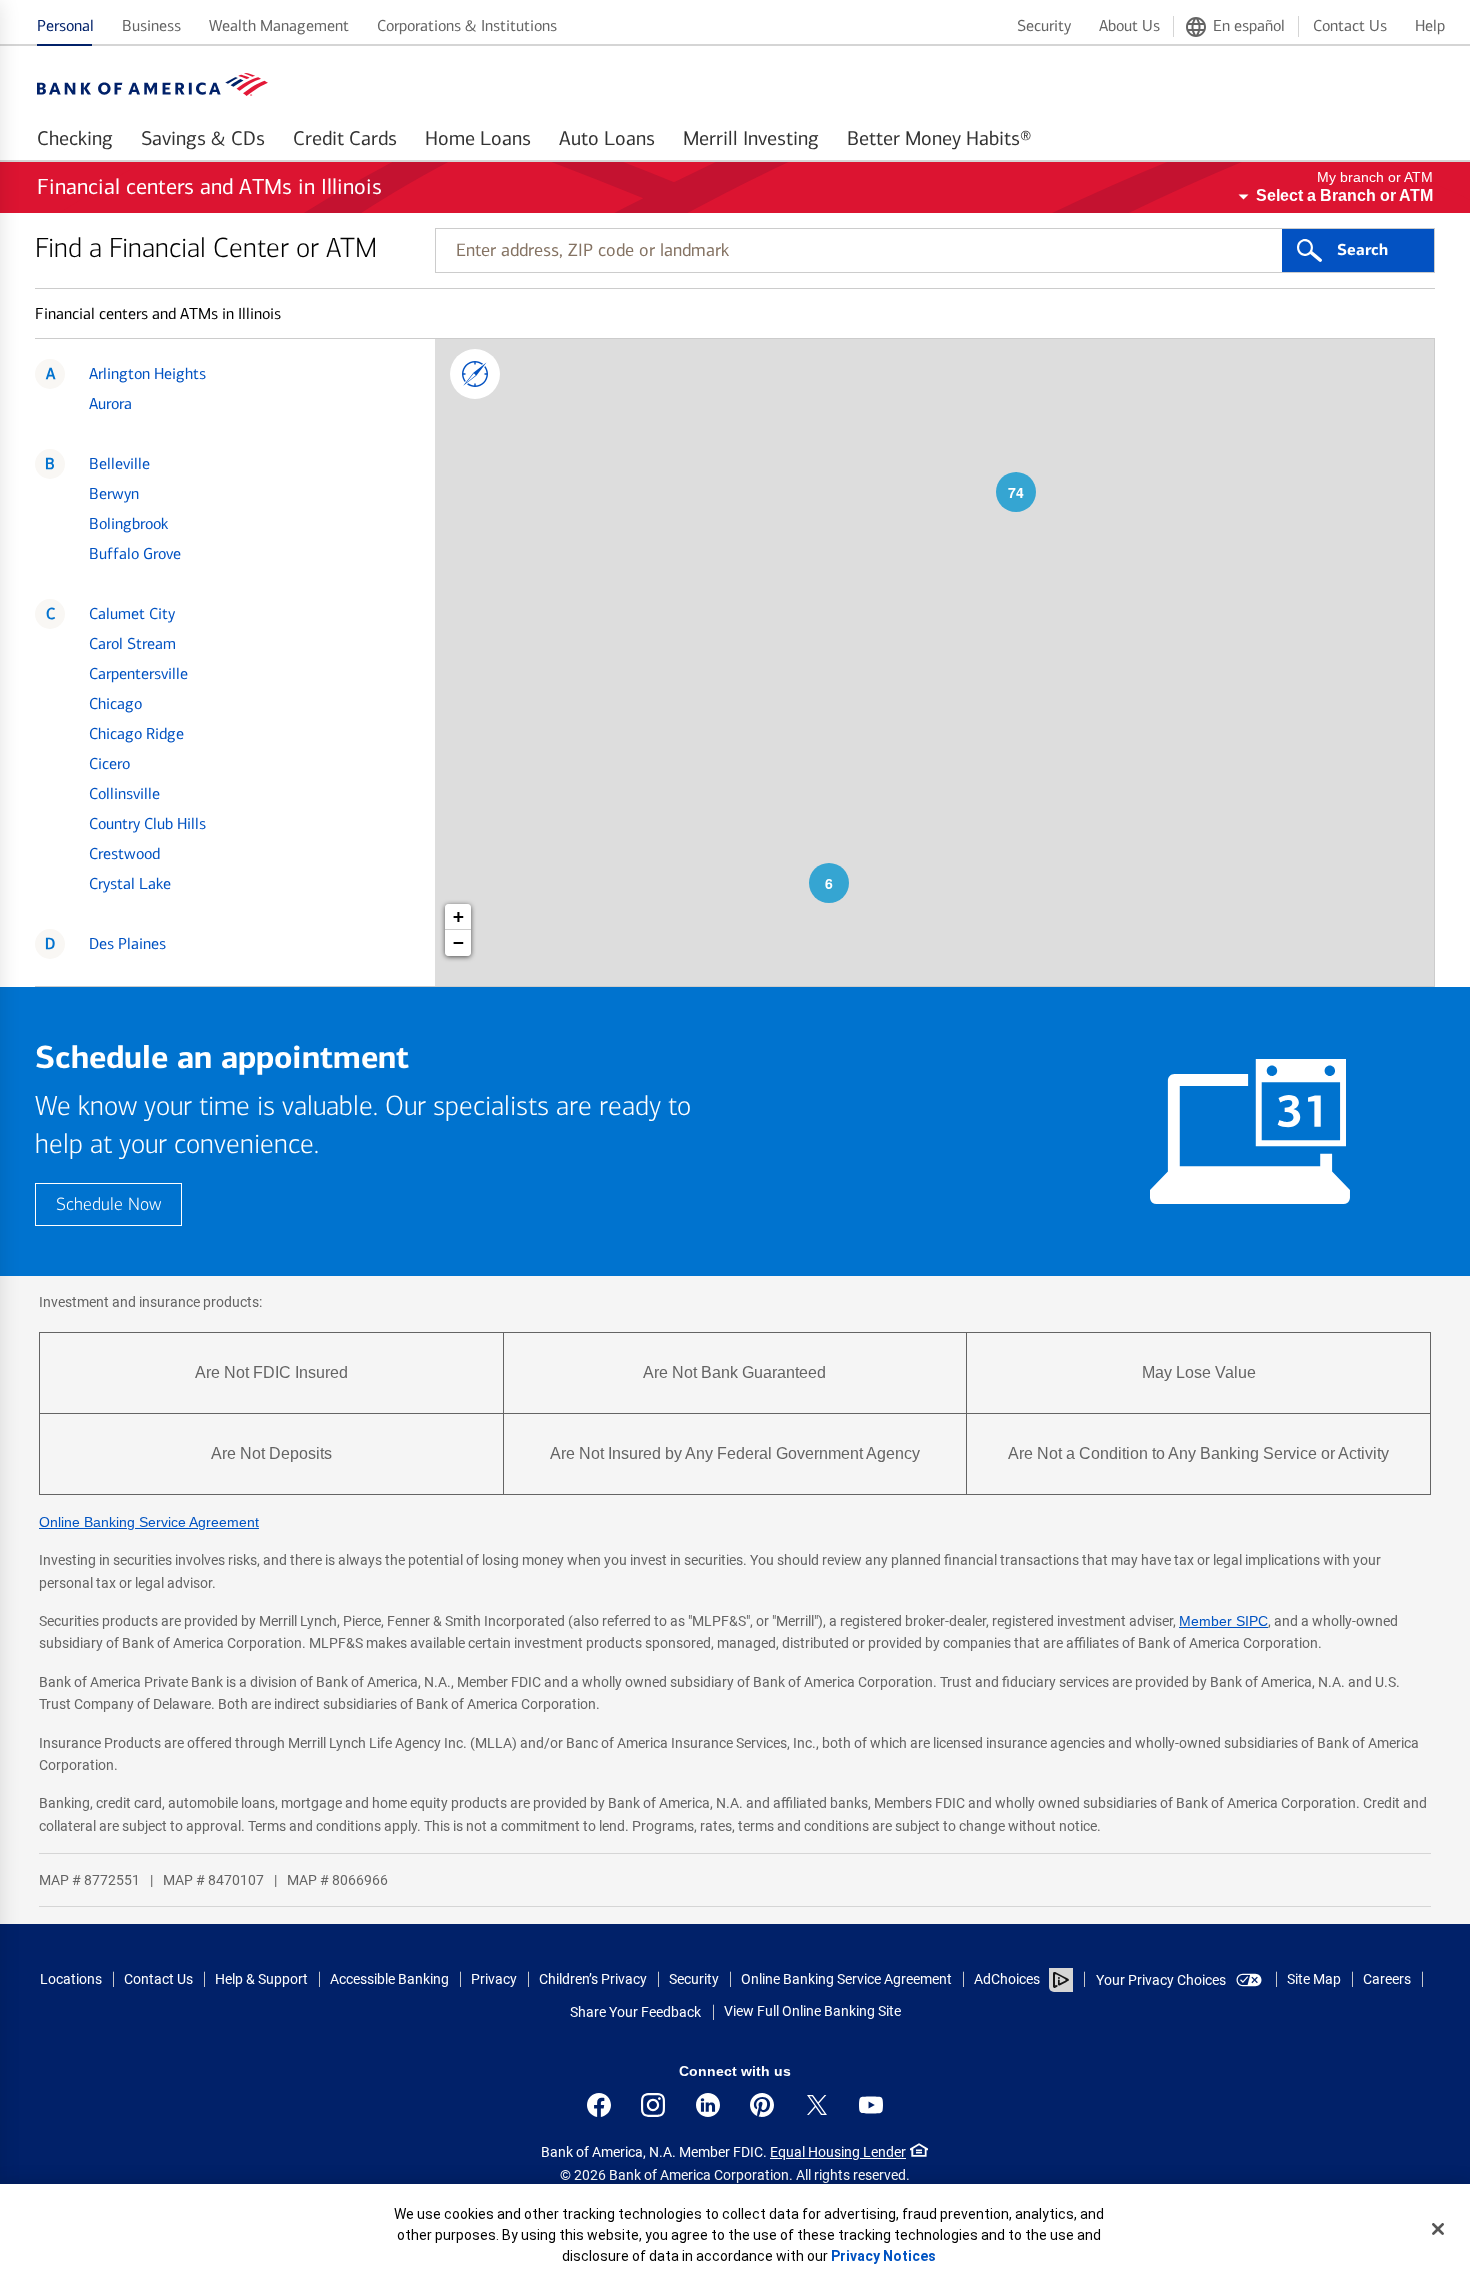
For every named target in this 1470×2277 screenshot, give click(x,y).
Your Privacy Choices (1161, 1980)
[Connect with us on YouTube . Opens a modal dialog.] (871, 2105)
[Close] (1438, 2229)
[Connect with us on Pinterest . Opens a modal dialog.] (762, 2105)
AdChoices (1007, 1979)
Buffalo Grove (135, 553)
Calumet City (132, 613)
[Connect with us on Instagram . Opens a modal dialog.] (653, 2105)
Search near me (475, 374)
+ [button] (458, 916)
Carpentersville (138, 673)
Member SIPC (1223, 1621)
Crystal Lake (130, 883)
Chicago (115, 703)
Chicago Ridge (136, 733)
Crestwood (124, 853)
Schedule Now (108, 1204)
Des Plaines (127, 943)
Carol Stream (132, 643)
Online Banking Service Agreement (149, 1522)
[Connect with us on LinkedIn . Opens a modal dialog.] (708, 2105)
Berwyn (114, 493)
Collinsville (124, 793)
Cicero (109, 763)
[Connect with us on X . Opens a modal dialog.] (817, 2105)
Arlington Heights (147, 373)
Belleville (119, 463)
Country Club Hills (147, 823)
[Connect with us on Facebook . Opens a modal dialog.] (599, 2105)
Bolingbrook (128, 523)
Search (1362, 250)
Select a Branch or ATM (1344, 195)
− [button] (458, 942)
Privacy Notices (883, 2256)
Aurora (110, 403)
